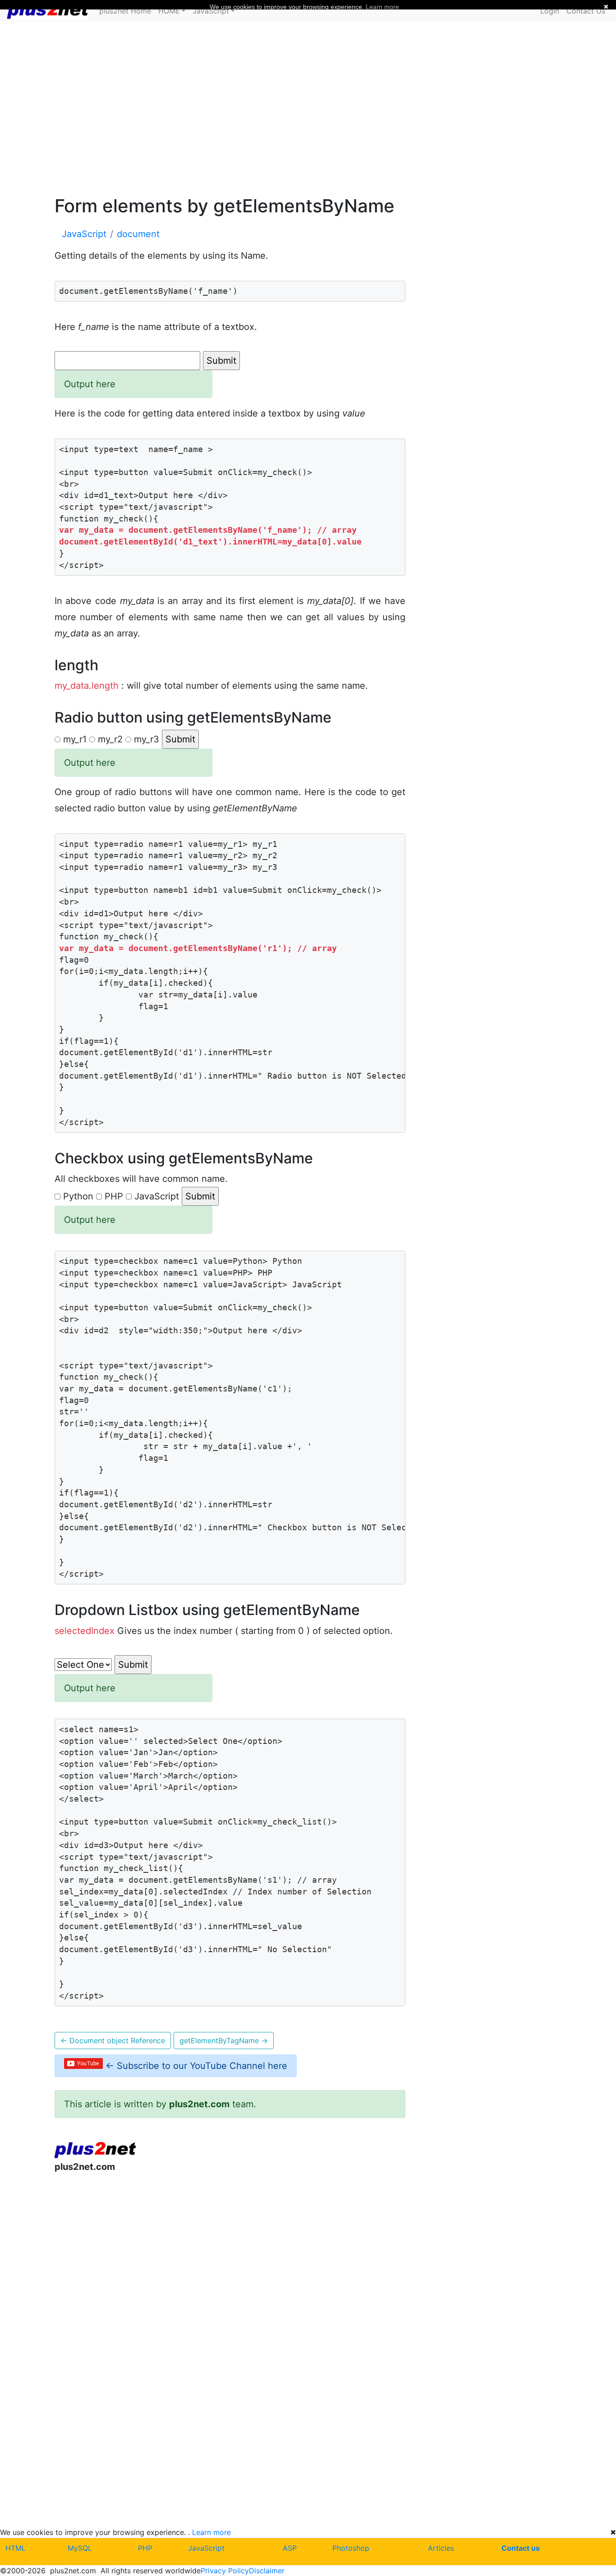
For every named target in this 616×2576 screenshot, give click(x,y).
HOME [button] (169, 11)
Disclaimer (267, 2571)
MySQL (80, 2548)
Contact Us (586, 11)
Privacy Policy (225, 2571)
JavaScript (206, 2548)
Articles (441, 2548)
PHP (145, 2548)
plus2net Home (125, 11)
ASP (290, 2548)
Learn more (211, 2532)
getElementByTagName (224, 2041)
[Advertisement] (308, 107)
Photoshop (351, 2548)
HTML (16, 2548)
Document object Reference (113, 2041)
